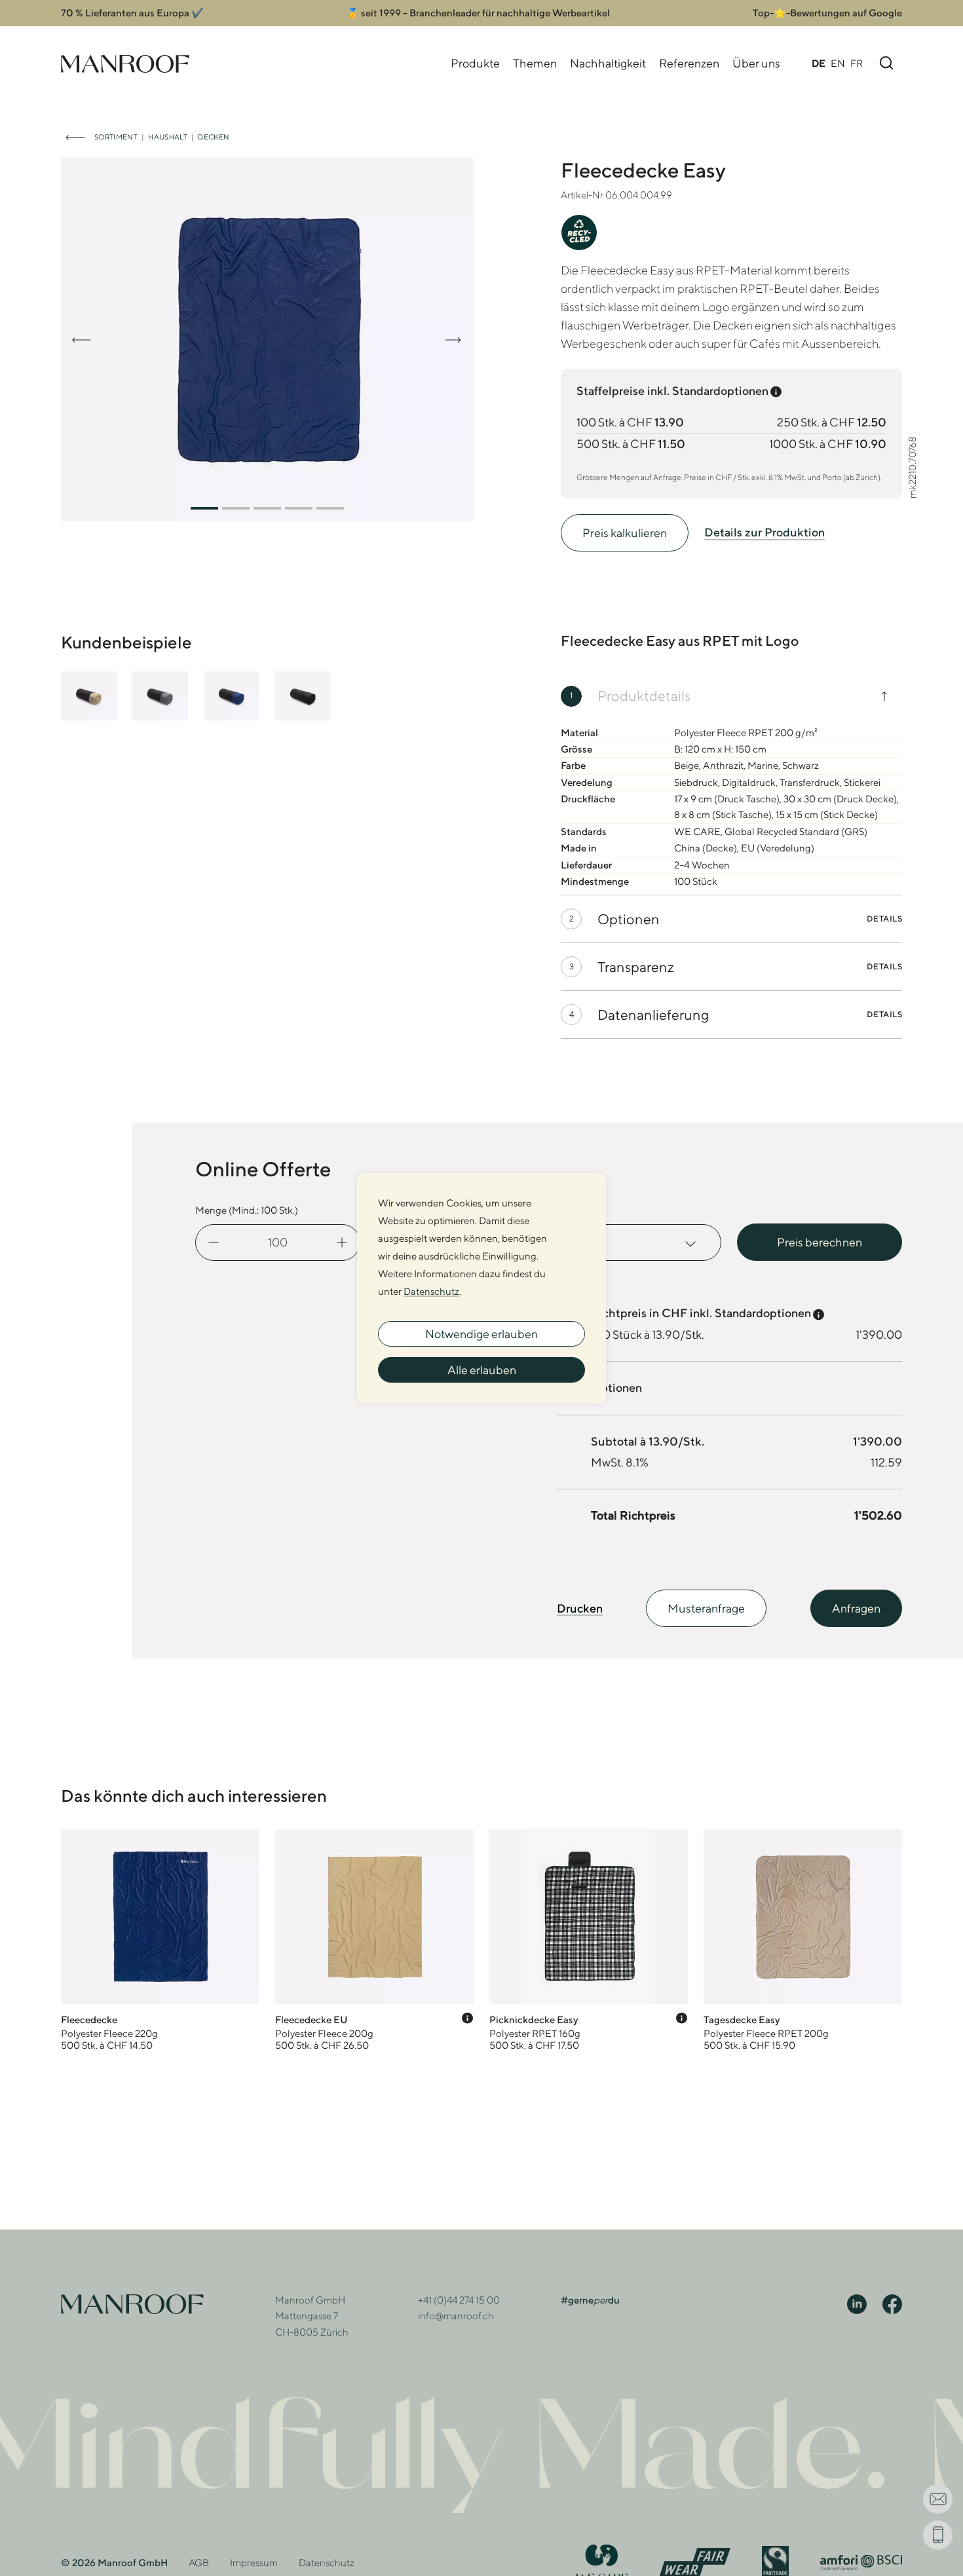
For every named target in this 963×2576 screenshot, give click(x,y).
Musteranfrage (706, 1608)
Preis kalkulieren (625, 533)
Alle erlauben (482, 1370)
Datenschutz (327, 2563)
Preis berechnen (820, 1242)
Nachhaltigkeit (608, 63)
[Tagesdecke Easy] (803, 1940)
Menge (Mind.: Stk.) (247, 1210)
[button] (204, 508)
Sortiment (116, 137)
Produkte (475, 63)
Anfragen (856, 1608)
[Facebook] (892, 2303)
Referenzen (689, 63)
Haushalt (168, 137)
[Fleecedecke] (160, 1940)
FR (857, 63)
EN (838, 63)
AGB (199, 2563)
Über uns (756, 63)
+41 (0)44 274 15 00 (459, 2300)
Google (885, 13)
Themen (535, 63)
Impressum (254, 2563)
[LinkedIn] (857, 2303)
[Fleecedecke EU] (374, 1940)
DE (819, 63)
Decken (214, 137)
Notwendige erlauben (481, 1334)
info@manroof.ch (456, 2316)
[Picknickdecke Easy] (589, 1940)
